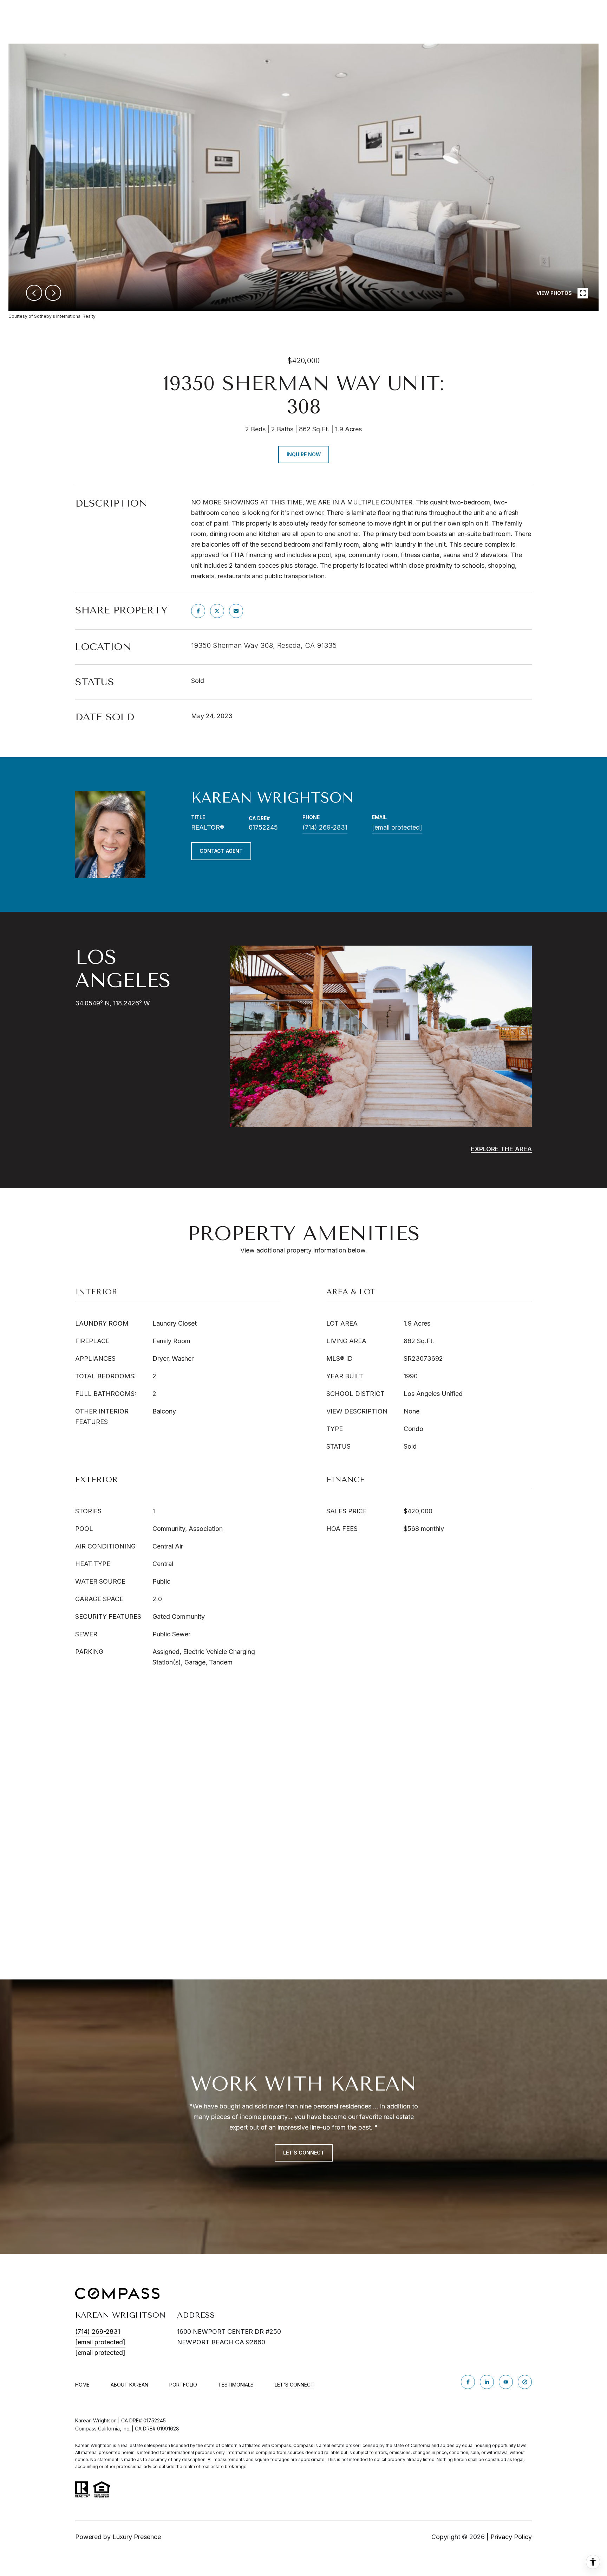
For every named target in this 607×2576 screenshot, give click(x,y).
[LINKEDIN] (487, 2382)
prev (34, 293)
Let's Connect (294, 2385)
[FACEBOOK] (468, 2382)
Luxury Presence (137, 2537)
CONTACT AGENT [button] (221, 851)
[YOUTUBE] (506, 2382)
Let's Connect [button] (304, 2153)
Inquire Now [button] (304, 454)
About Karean (129, 2385)
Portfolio (183, 2385)
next (53, 293)
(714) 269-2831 (325, 827)
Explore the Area (501, 1149)
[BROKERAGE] (525, 2382)
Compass (303, 2445)
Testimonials (236, 2385)
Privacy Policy (511, 2537)
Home (82, 2385)
